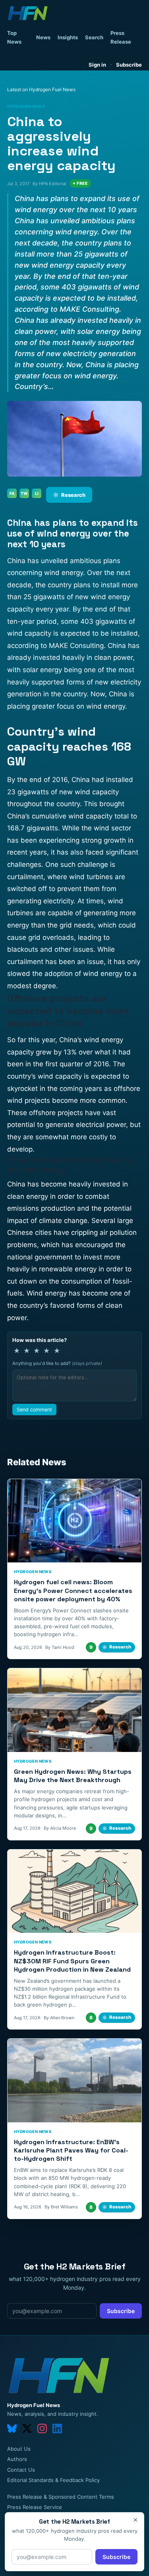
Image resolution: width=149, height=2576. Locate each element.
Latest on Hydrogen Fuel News (41, 89)
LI (37, 493)
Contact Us (21, 2470)
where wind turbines (80, 877)
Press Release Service (35, 2507)
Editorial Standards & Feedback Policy (53, 2480)
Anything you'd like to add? (57, 1363)
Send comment (34, 1410)
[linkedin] (57, 2428)
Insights (68, 37)
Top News (14, 37)
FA (12, 493)
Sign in (97, 65)
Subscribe (129, 65)
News (43, 37)
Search (94, 37)
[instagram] (42, 2428)
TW (24, 493)
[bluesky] (12, 2428)
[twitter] (27, 2428)
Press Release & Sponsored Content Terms (61, 2497)
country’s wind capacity (45, 1076)
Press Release (121, 37)
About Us (19, 2449)
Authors (17, 2459)
